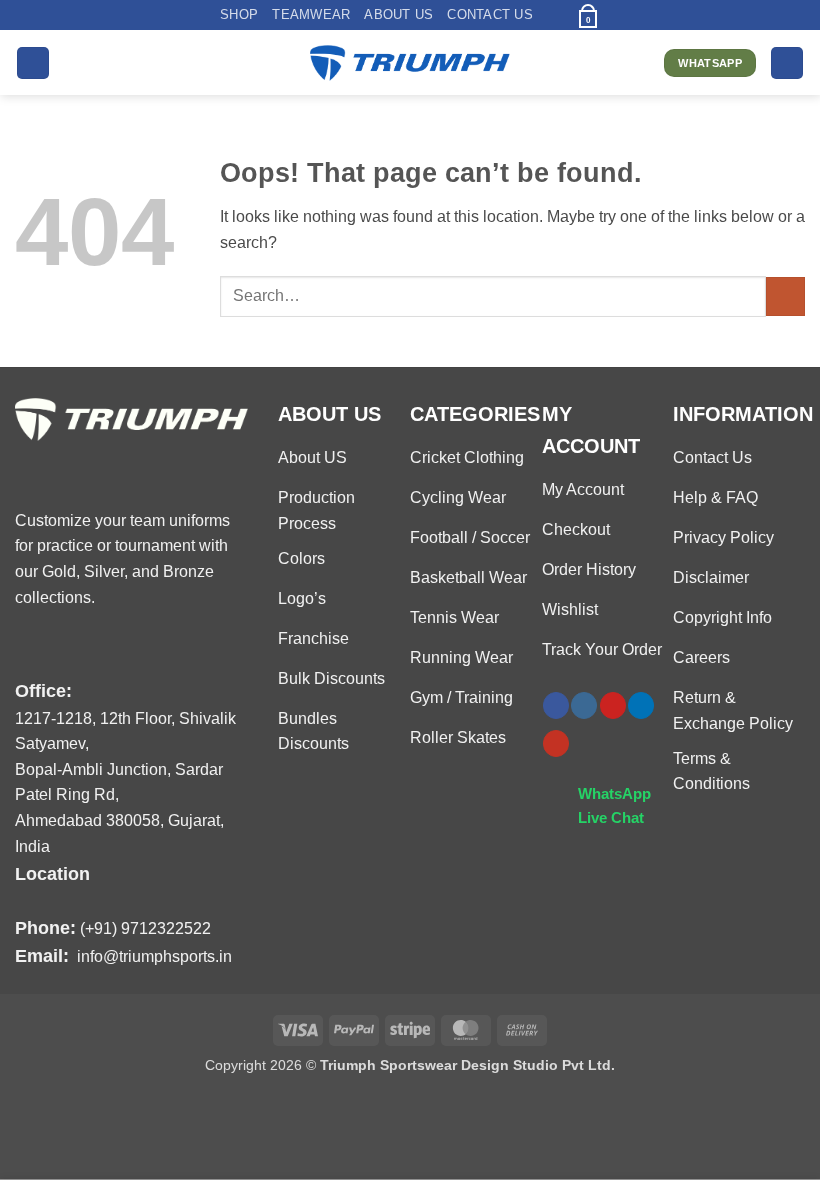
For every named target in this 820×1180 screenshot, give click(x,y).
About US (398, 14)
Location (52, 873)
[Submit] (785, 296)
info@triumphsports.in (154, 956)
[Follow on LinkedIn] (641, 705)
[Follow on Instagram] (584, 705)
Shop (239, 14)
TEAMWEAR (311, 14)
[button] (553, 14)
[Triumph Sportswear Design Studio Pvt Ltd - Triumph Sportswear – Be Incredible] (410, 63)
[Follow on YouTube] (556, 743)
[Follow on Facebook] (556, 705)
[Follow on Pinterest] (613, 705)
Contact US (490, 14)
